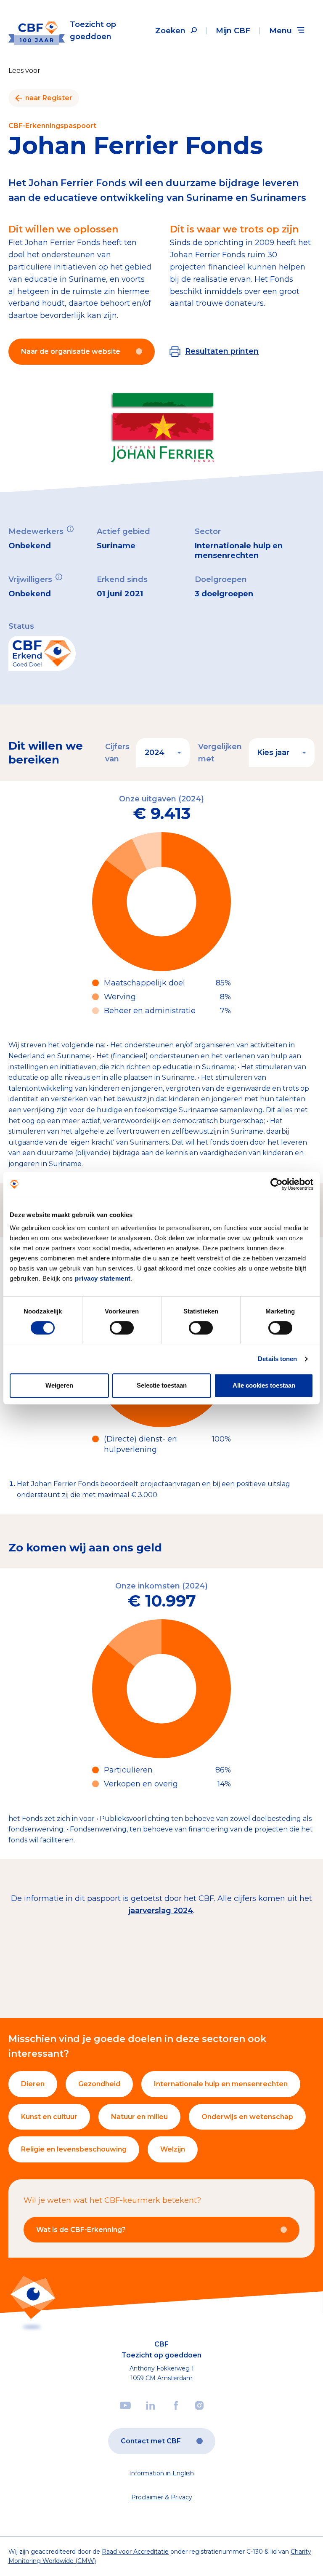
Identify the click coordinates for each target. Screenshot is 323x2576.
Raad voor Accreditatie (135, 2552)
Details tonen (277, 1359)
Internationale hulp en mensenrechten (221, 2084)
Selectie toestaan (162, 1385)
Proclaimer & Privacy (162, 2497)
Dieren (33, 2084)
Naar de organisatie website (71, 351)
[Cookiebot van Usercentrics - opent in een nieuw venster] (277, 1184)
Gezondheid (99, 2084)
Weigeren (59, 1385)
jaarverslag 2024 (161, 1911)
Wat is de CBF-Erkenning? (81, 2230)
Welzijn (173, 2149)
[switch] (122, 1328)
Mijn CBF (233, 31)
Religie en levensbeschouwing (74, 2149)
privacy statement (103, 1278)
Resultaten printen (222, 351)
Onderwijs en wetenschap (247, 2117)
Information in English (161, 2473)
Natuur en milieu (139, 2117)
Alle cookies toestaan (264, 1385)
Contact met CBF (151, 2441)
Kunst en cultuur (49, 2117)
